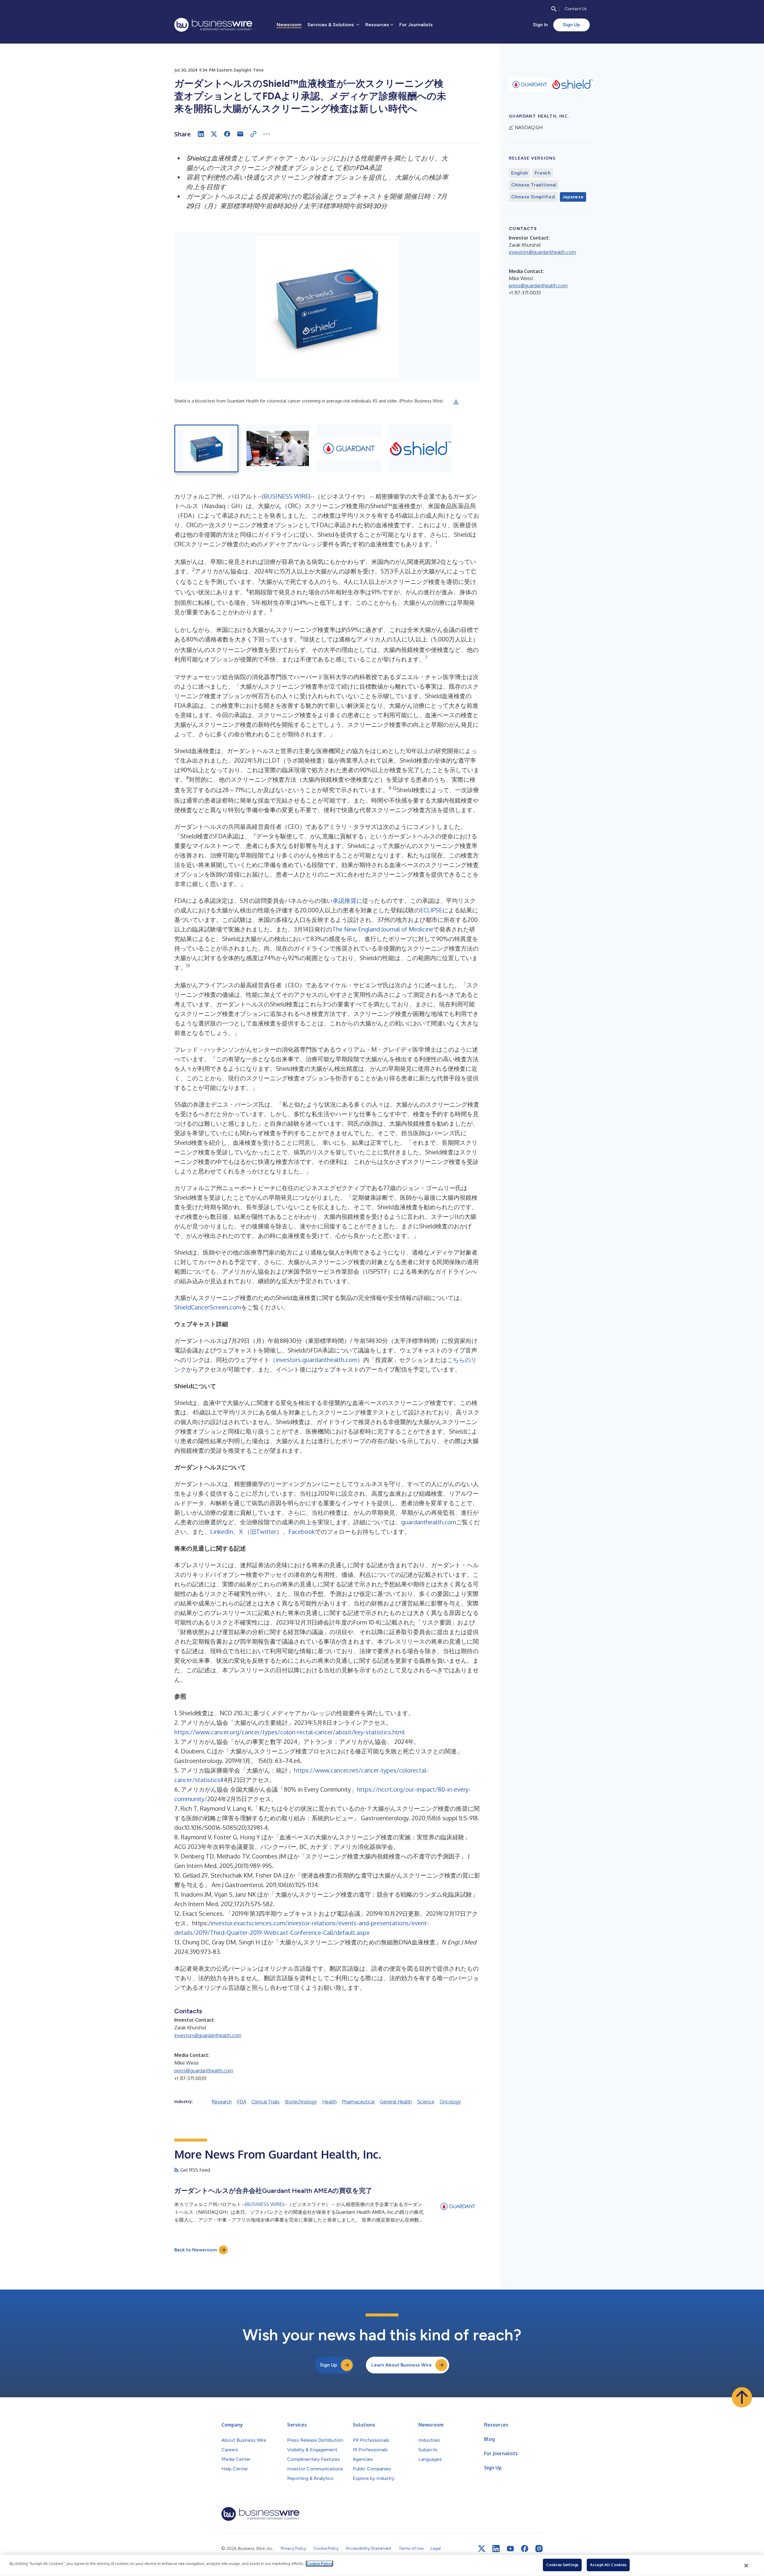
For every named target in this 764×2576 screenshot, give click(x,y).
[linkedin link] (496, 2549)
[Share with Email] (240, 134)
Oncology (450, 2102)
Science (426, 2102)
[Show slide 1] (206, 448)
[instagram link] (539, 2549)
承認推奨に (347, 900)
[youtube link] (510, 2549)
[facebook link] (525, 2549)
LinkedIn (222, 1531)
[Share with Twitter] (214, 134)
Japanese (573, 197)
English (519, 173)
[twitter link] (482, 2549)
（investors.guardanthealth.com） (316, 1360)
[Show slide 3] (349, 448)
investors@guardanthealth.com (208, 2035)
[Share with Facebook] (227, 134)
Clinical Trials (266, 2102)
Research (222, 2102)
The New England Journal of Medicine (383, 929)
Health (329, 2102)
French (543, 173)
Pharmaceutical (358, 2102)
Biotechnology (301, 2102)
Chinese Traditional (534, 185)
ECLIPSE (431, 910)
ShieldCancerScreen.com (208, 1307)
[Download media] (456, 402)
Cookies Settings (562, 2565)
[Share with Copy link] (253, 134)
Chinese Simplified (533, 197)
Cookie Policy (319, 2563)
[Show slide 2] (278, 448)
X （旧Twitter (258, 1531)
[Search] (554, 9)
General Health (396, 2102)
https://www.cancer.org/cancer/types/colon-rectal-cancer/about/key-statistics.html (289, 1732)
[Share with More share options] (267, 134)
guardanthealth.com (429, 1522)
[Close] (746, 2566)
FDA (242, 2102)
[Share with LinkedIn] (201, 134)
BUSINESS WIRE (286, 496)
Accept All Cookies (608, 2565)
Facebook (302, 1531)
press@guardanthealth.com (204, 2071)
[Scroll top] (742, 2397)
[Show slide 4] (420, 448)
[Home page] (213, 25)
